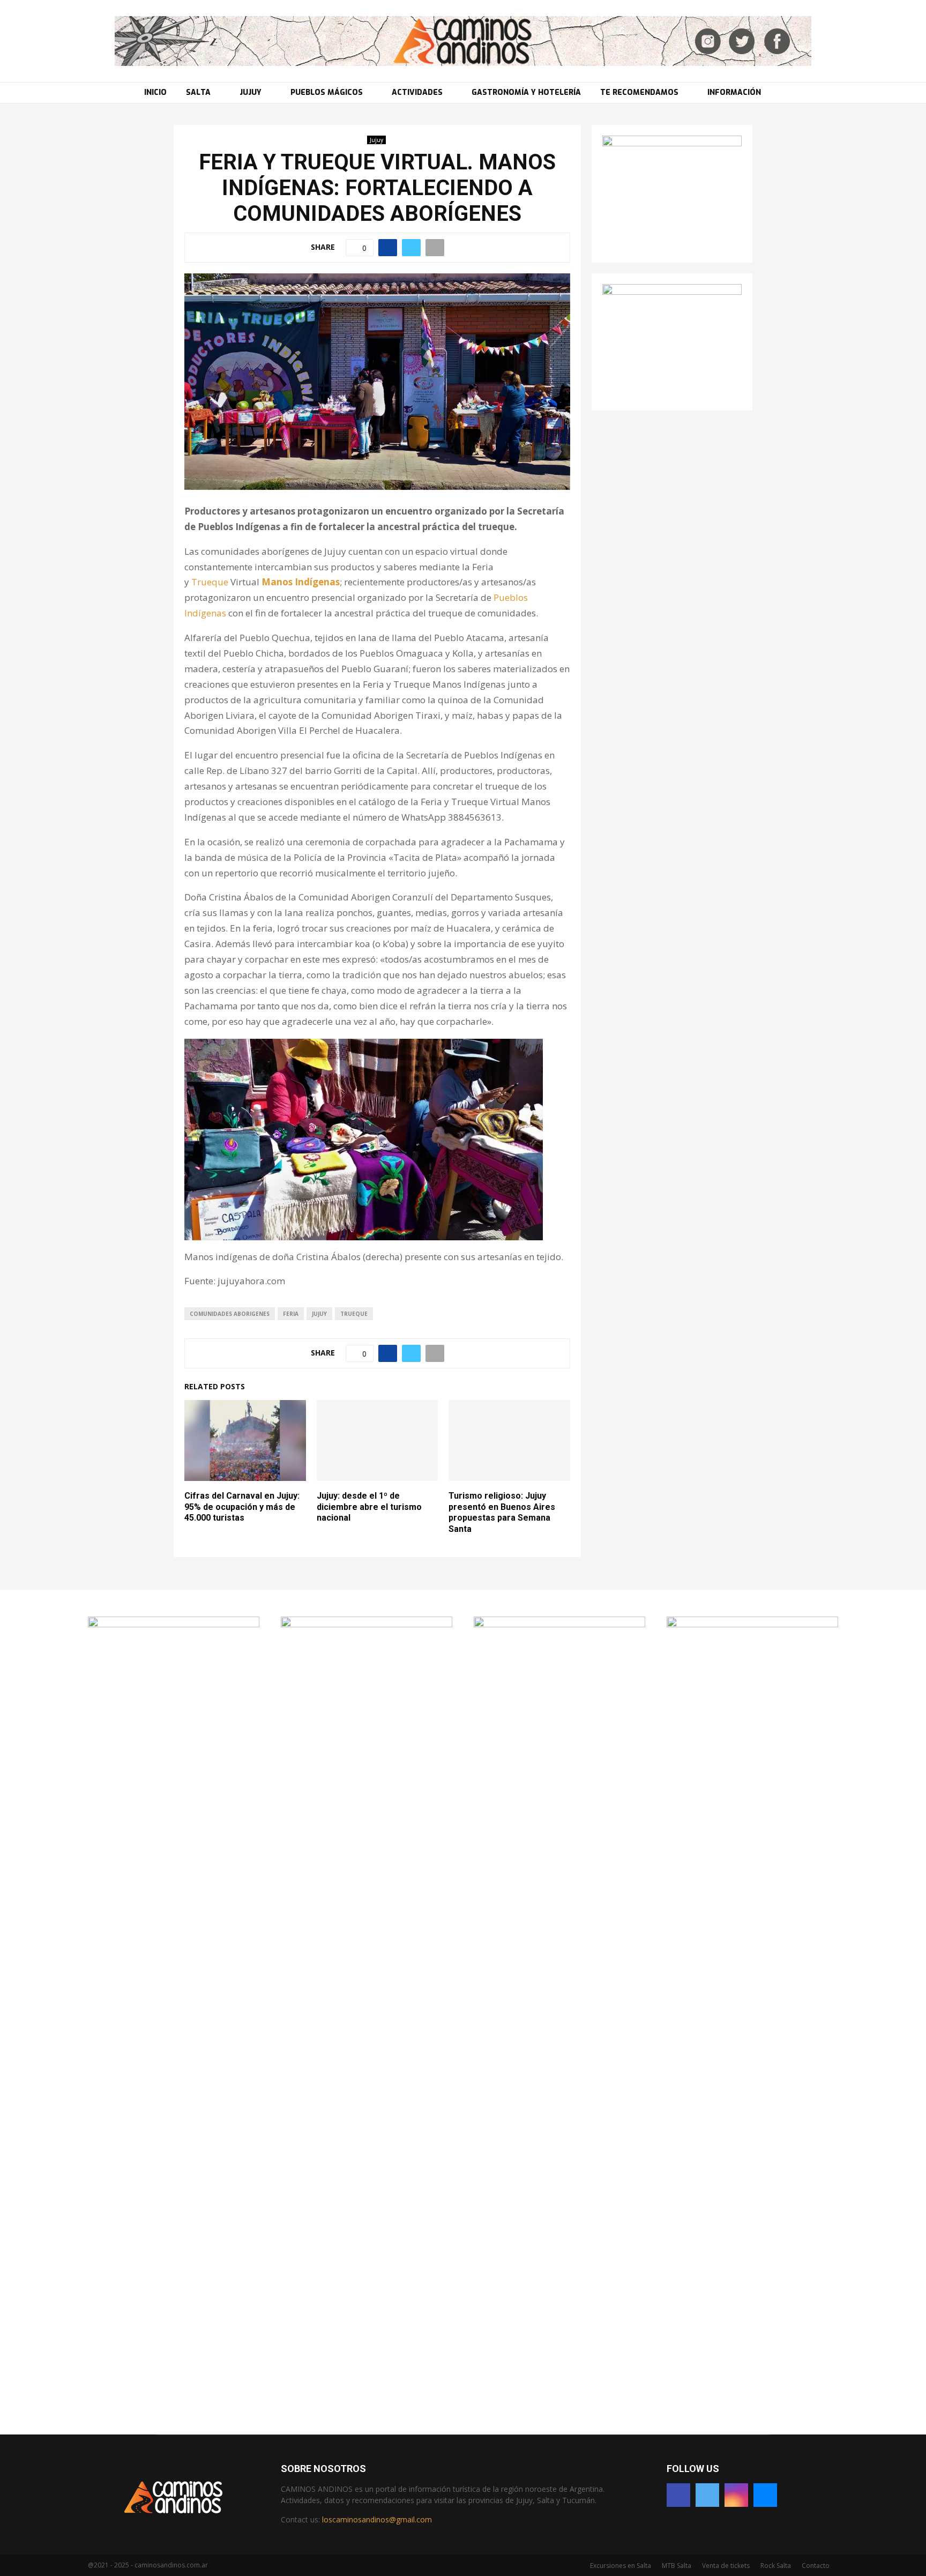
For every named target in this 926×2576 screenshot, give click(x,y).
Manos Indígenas (301, 582)
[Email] (765, 2495)
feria (291, 1314)
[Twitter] (707, 2495)
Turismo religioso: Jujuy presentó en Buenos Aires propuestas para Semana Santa (502, 1512)
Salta (198, 92)
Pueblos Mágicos (327, 92)
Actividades (417, 92)
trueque (354, 1314)
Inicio (155, 92)
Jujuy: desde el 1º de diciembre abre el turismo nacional (369, 1507)
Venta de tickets (726, 2566)
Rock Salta (776, 2566)
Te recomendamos (639, 92)
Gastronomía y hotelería (526, 92)
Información (734, 92)
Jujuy (251, 92)
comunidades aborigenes (230, 1314)
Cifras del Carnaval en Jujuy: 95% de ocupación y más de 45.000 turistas (242, 1507)
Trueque (210, 582)
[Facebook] (678, 2495)
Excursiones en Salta (621, 2566)
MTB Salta (677, 2566)
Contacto (816, 2566)
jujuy (319, 1314)
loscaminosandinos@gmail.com (377, 2519)
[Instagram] (736, 2495)
